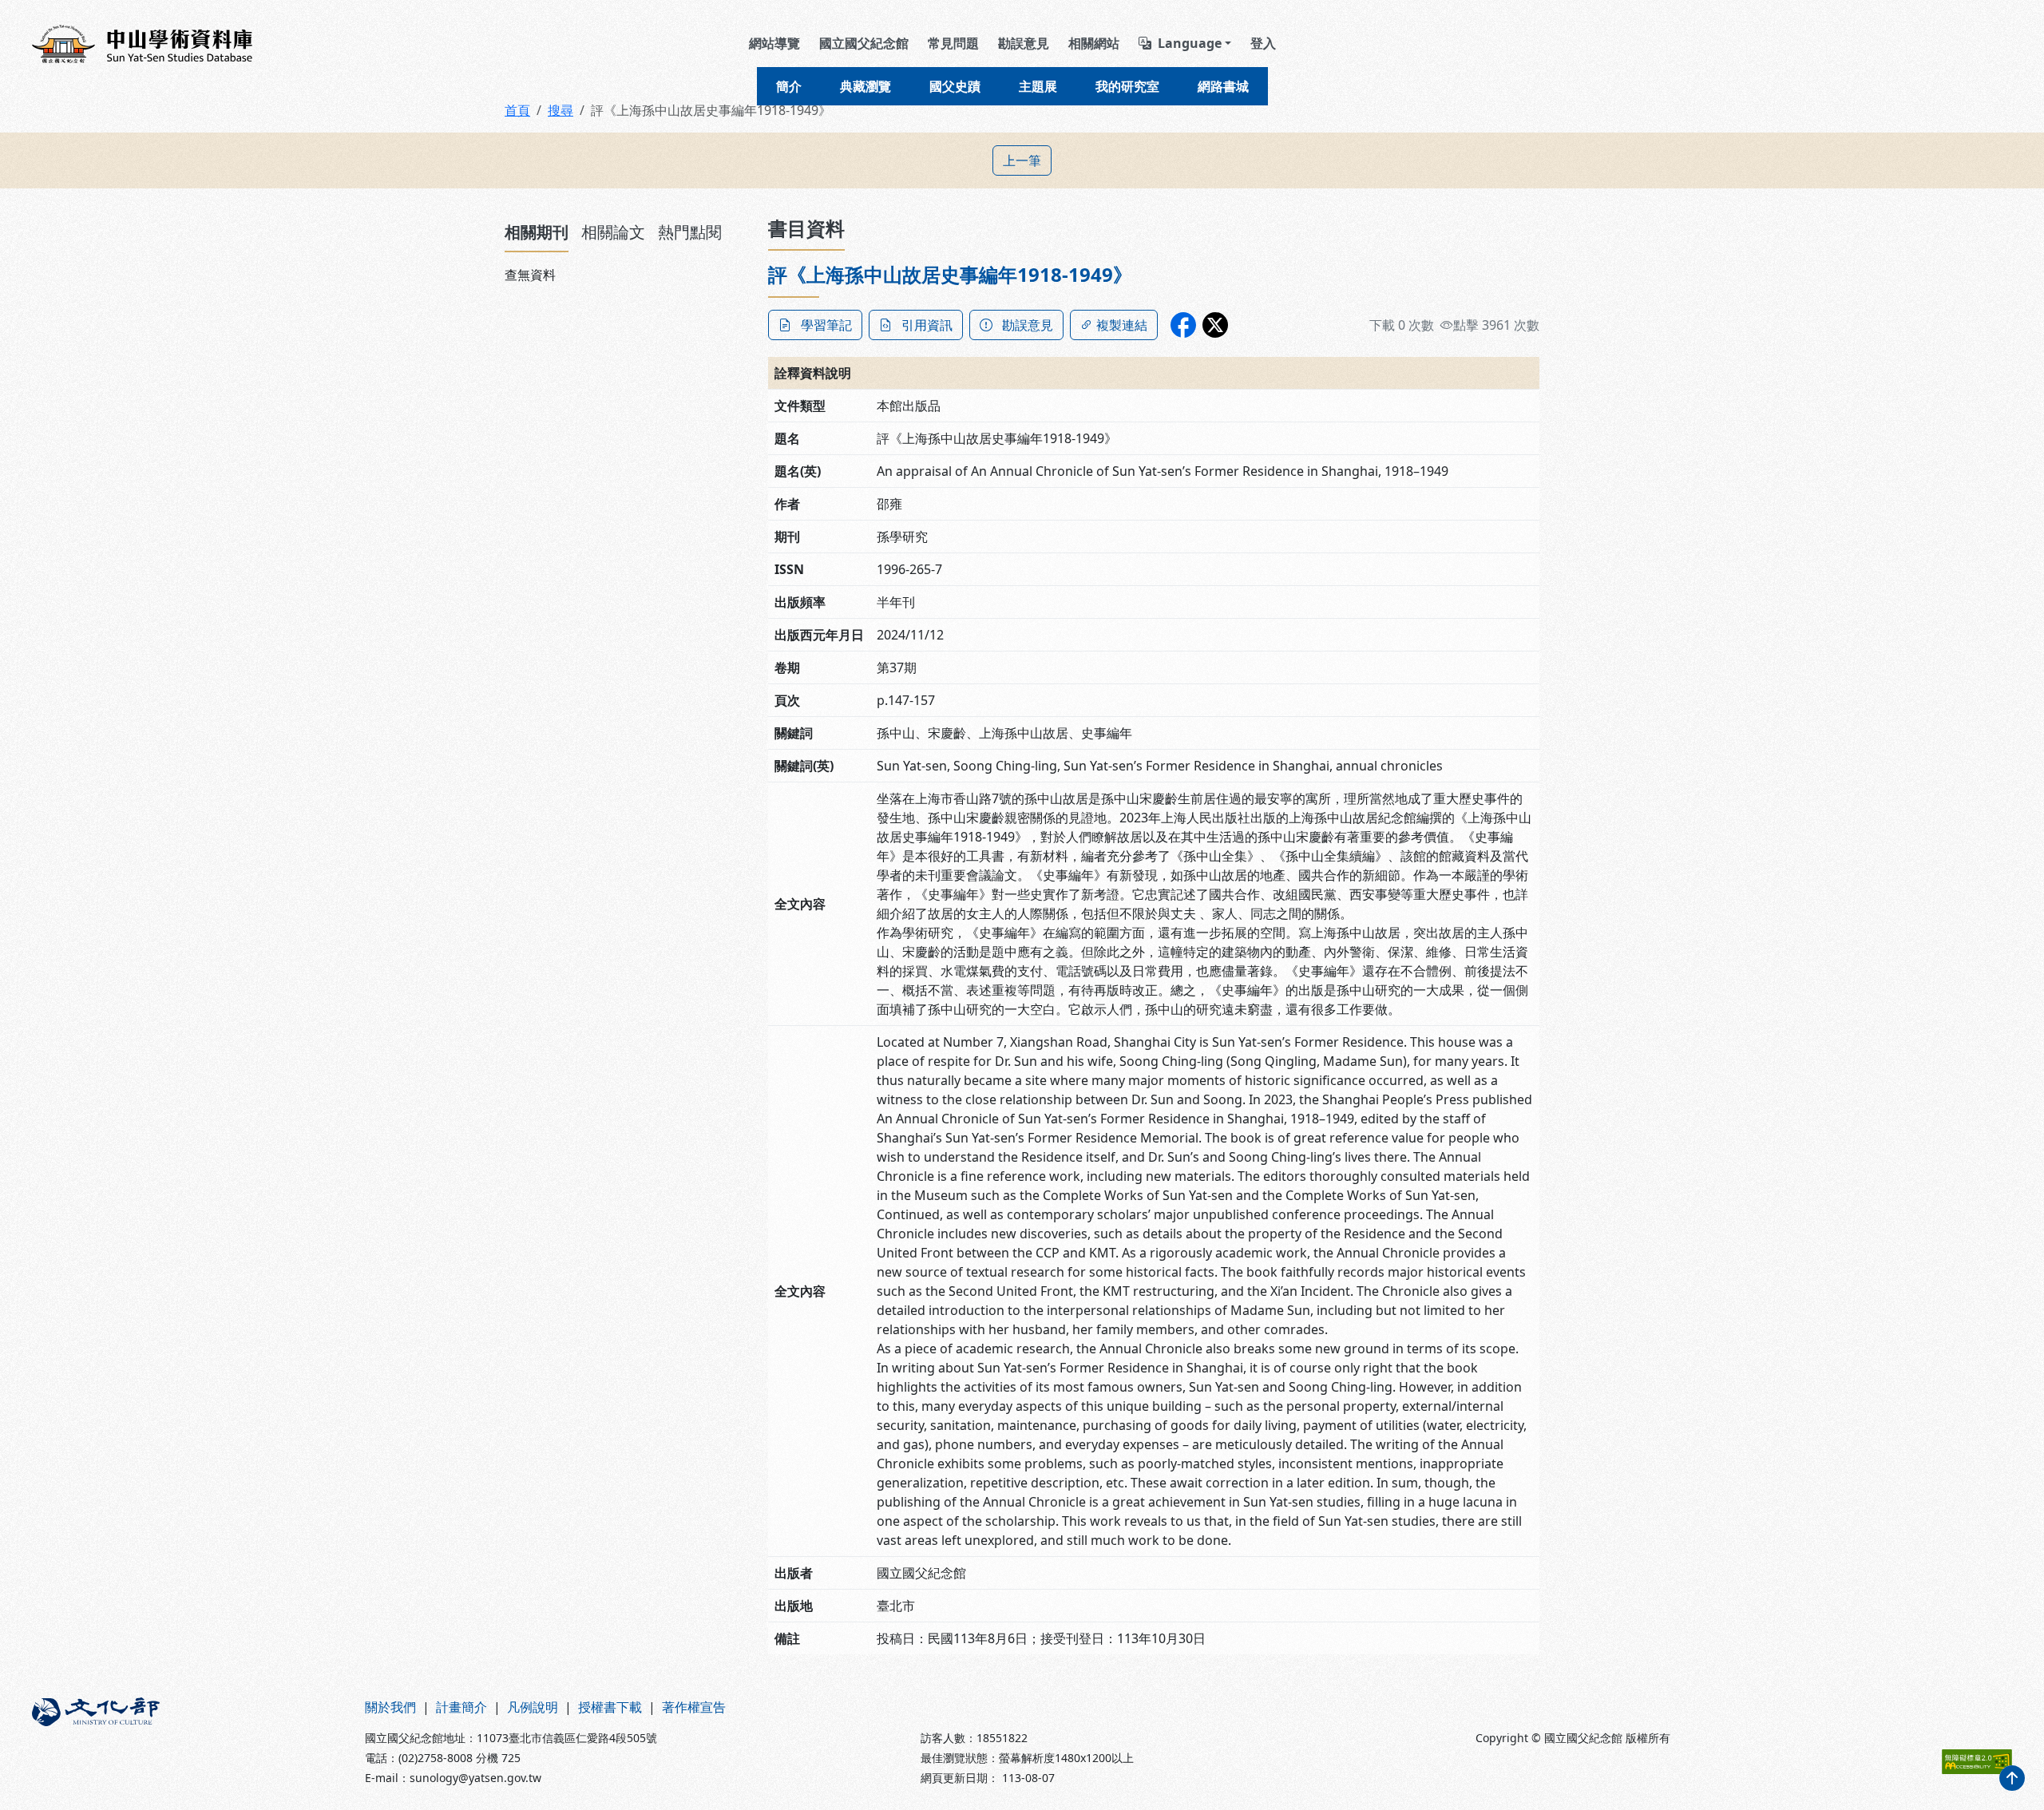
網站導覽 (774, 43)
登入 (1263, 43)
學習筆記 (826, 325)
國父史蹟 (955, 86)
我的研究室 (1127, 86)
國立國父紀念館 (864, 43)
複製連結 (1122, 325)
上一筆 (1022, 160)
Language (1190, 43)
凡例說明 (533, 1707)
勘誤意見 (1024, 43)
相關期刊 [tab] (537, 232)
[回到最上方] (2012, 1778)
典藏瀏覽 (866, 86)
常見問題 (953, 43)
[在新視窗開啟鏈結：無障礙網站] (1977, 1762)
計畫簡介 (461, 1707)
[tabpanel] (627, 275)
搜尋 (561, 110)
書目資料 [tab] (806, 228)
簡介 (789, 86)
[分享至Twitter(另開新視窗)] (1215, 325)
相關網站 (1094, 43)
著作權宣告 (694, 1707)
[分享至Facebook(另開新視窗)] (1183, 325)
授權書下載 (610, 1707)
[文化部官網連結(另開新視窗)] (189, 1742)
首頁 (517, 110)
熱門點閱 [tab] (690, 232)
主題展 (1038, 86)
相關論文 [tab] (613, 232)
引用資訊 (927, 325)
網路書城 (1223, 86)
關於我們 (390, 1707)
